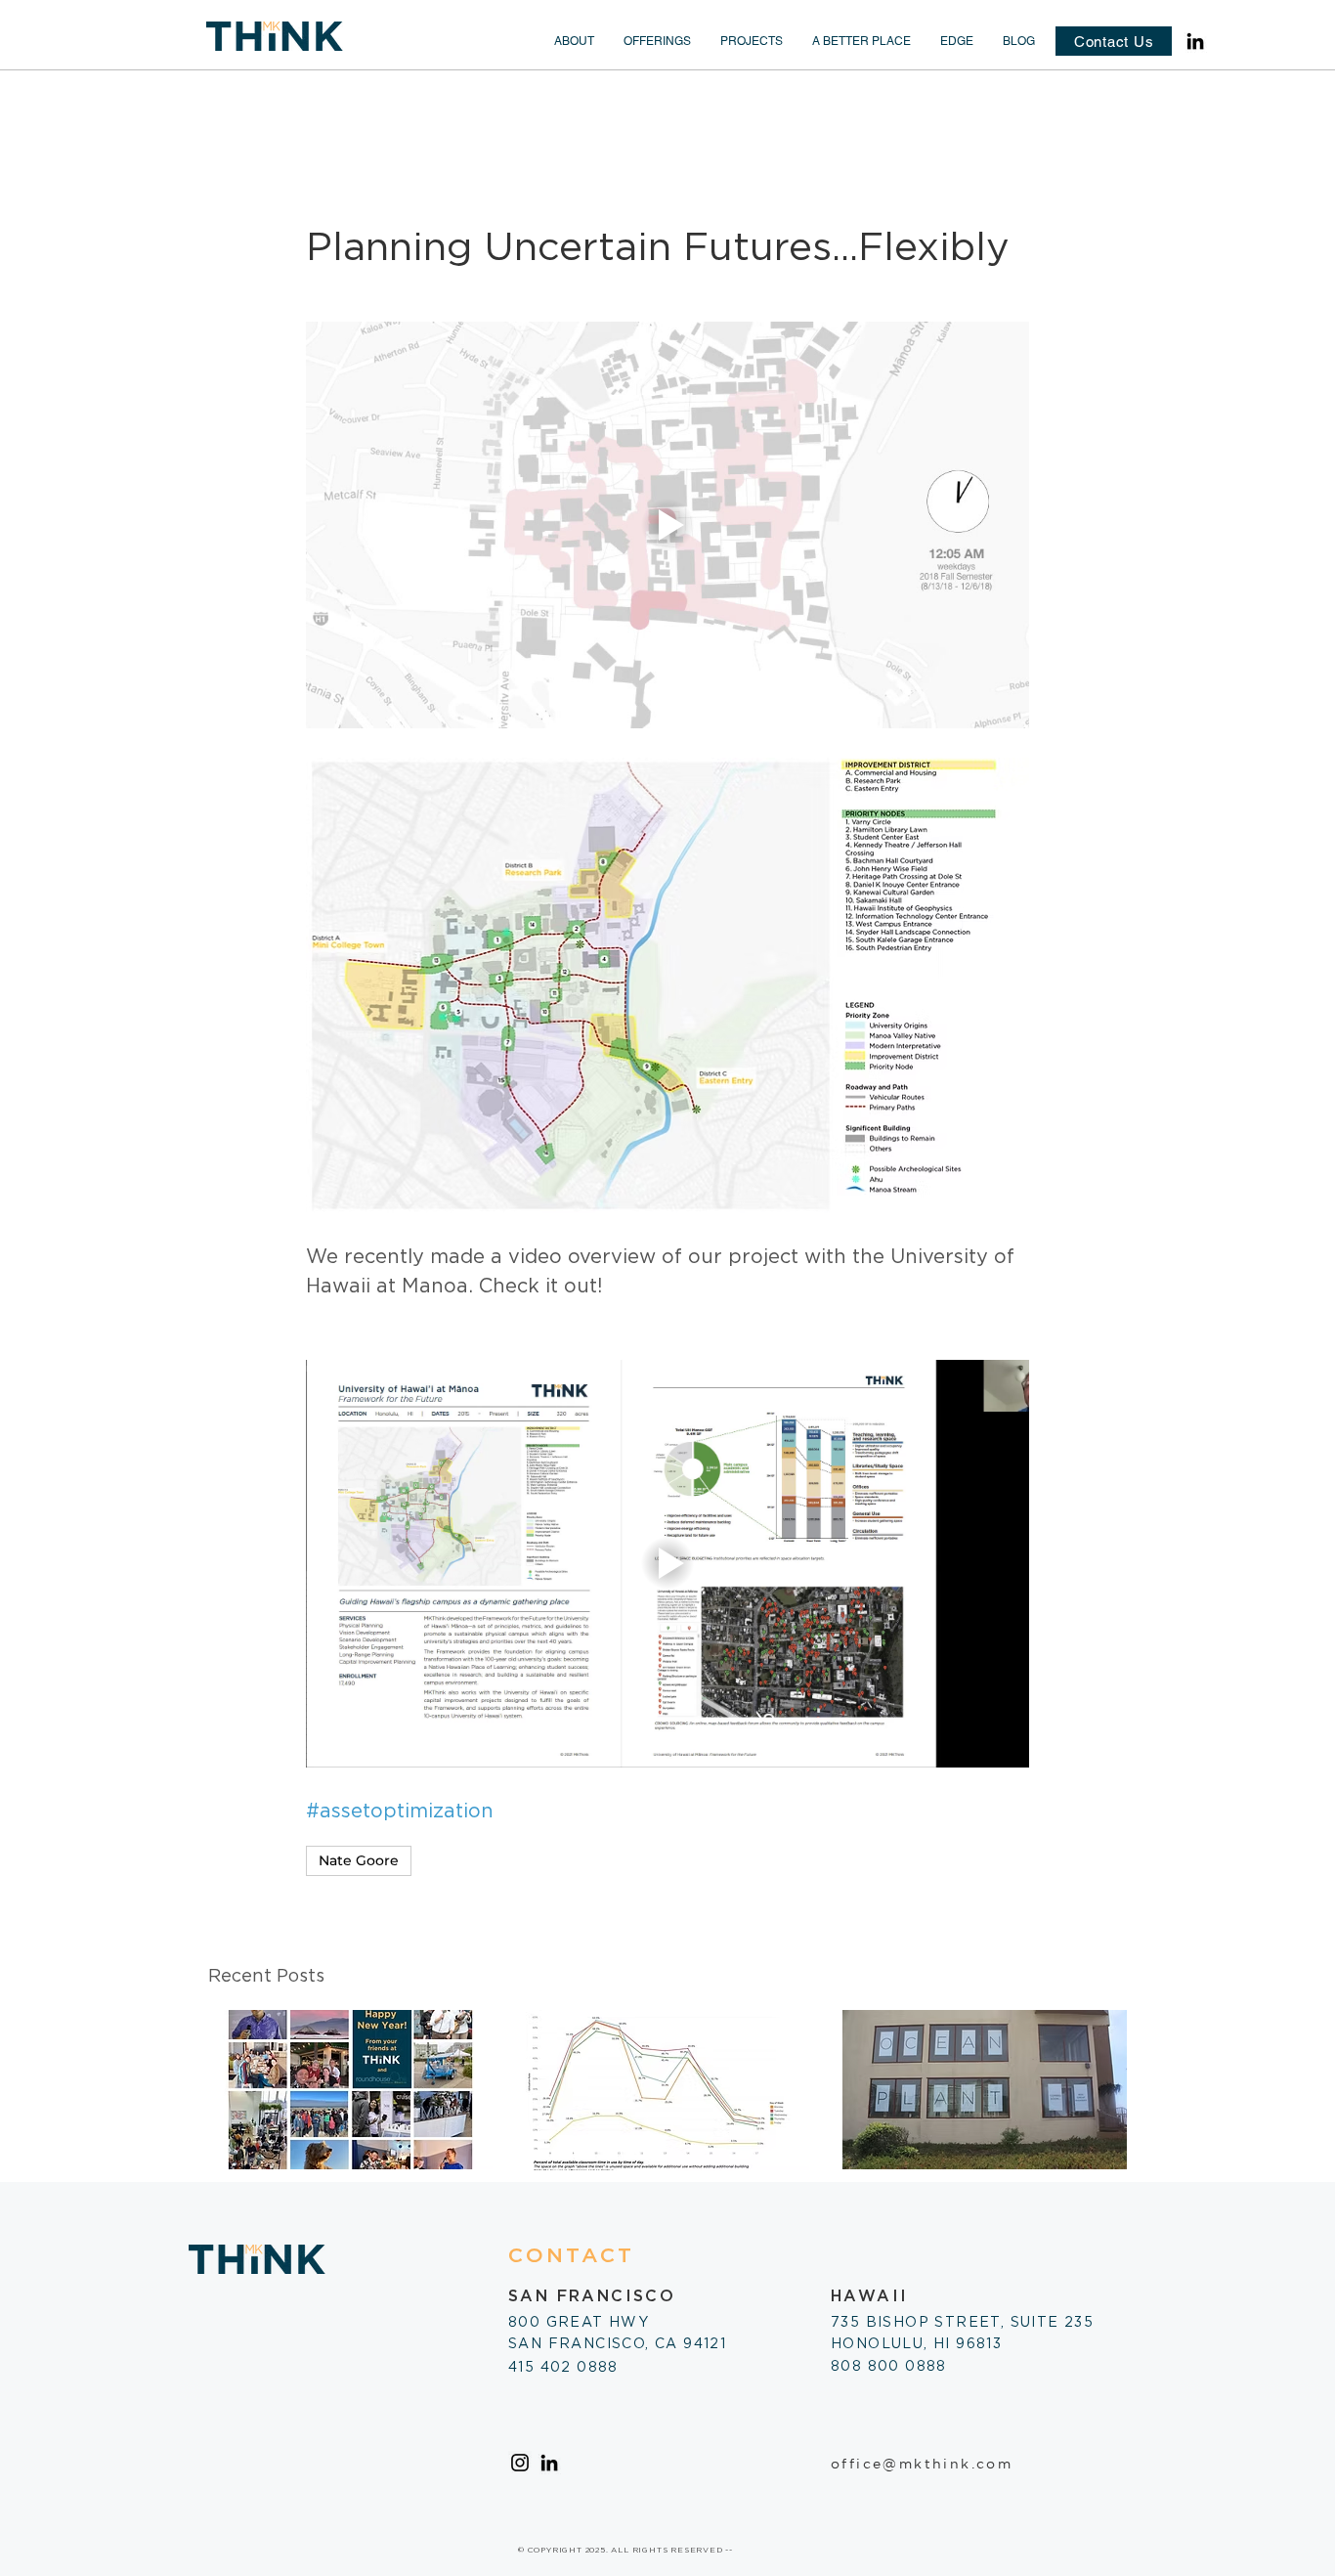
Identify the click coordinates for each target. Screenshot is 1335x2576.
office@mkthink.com (922, 2464)
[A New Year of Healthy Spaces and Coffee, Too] (350, 2090)
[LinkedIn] (1195, 41)
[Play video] (667, 525)
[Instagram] (520, 2463)
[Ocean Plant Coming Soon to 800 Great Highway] (985, 2090)
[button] (574, 41)
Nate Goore (359, 1860)
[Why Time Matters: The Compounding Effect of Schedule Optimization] (668, 2090)
